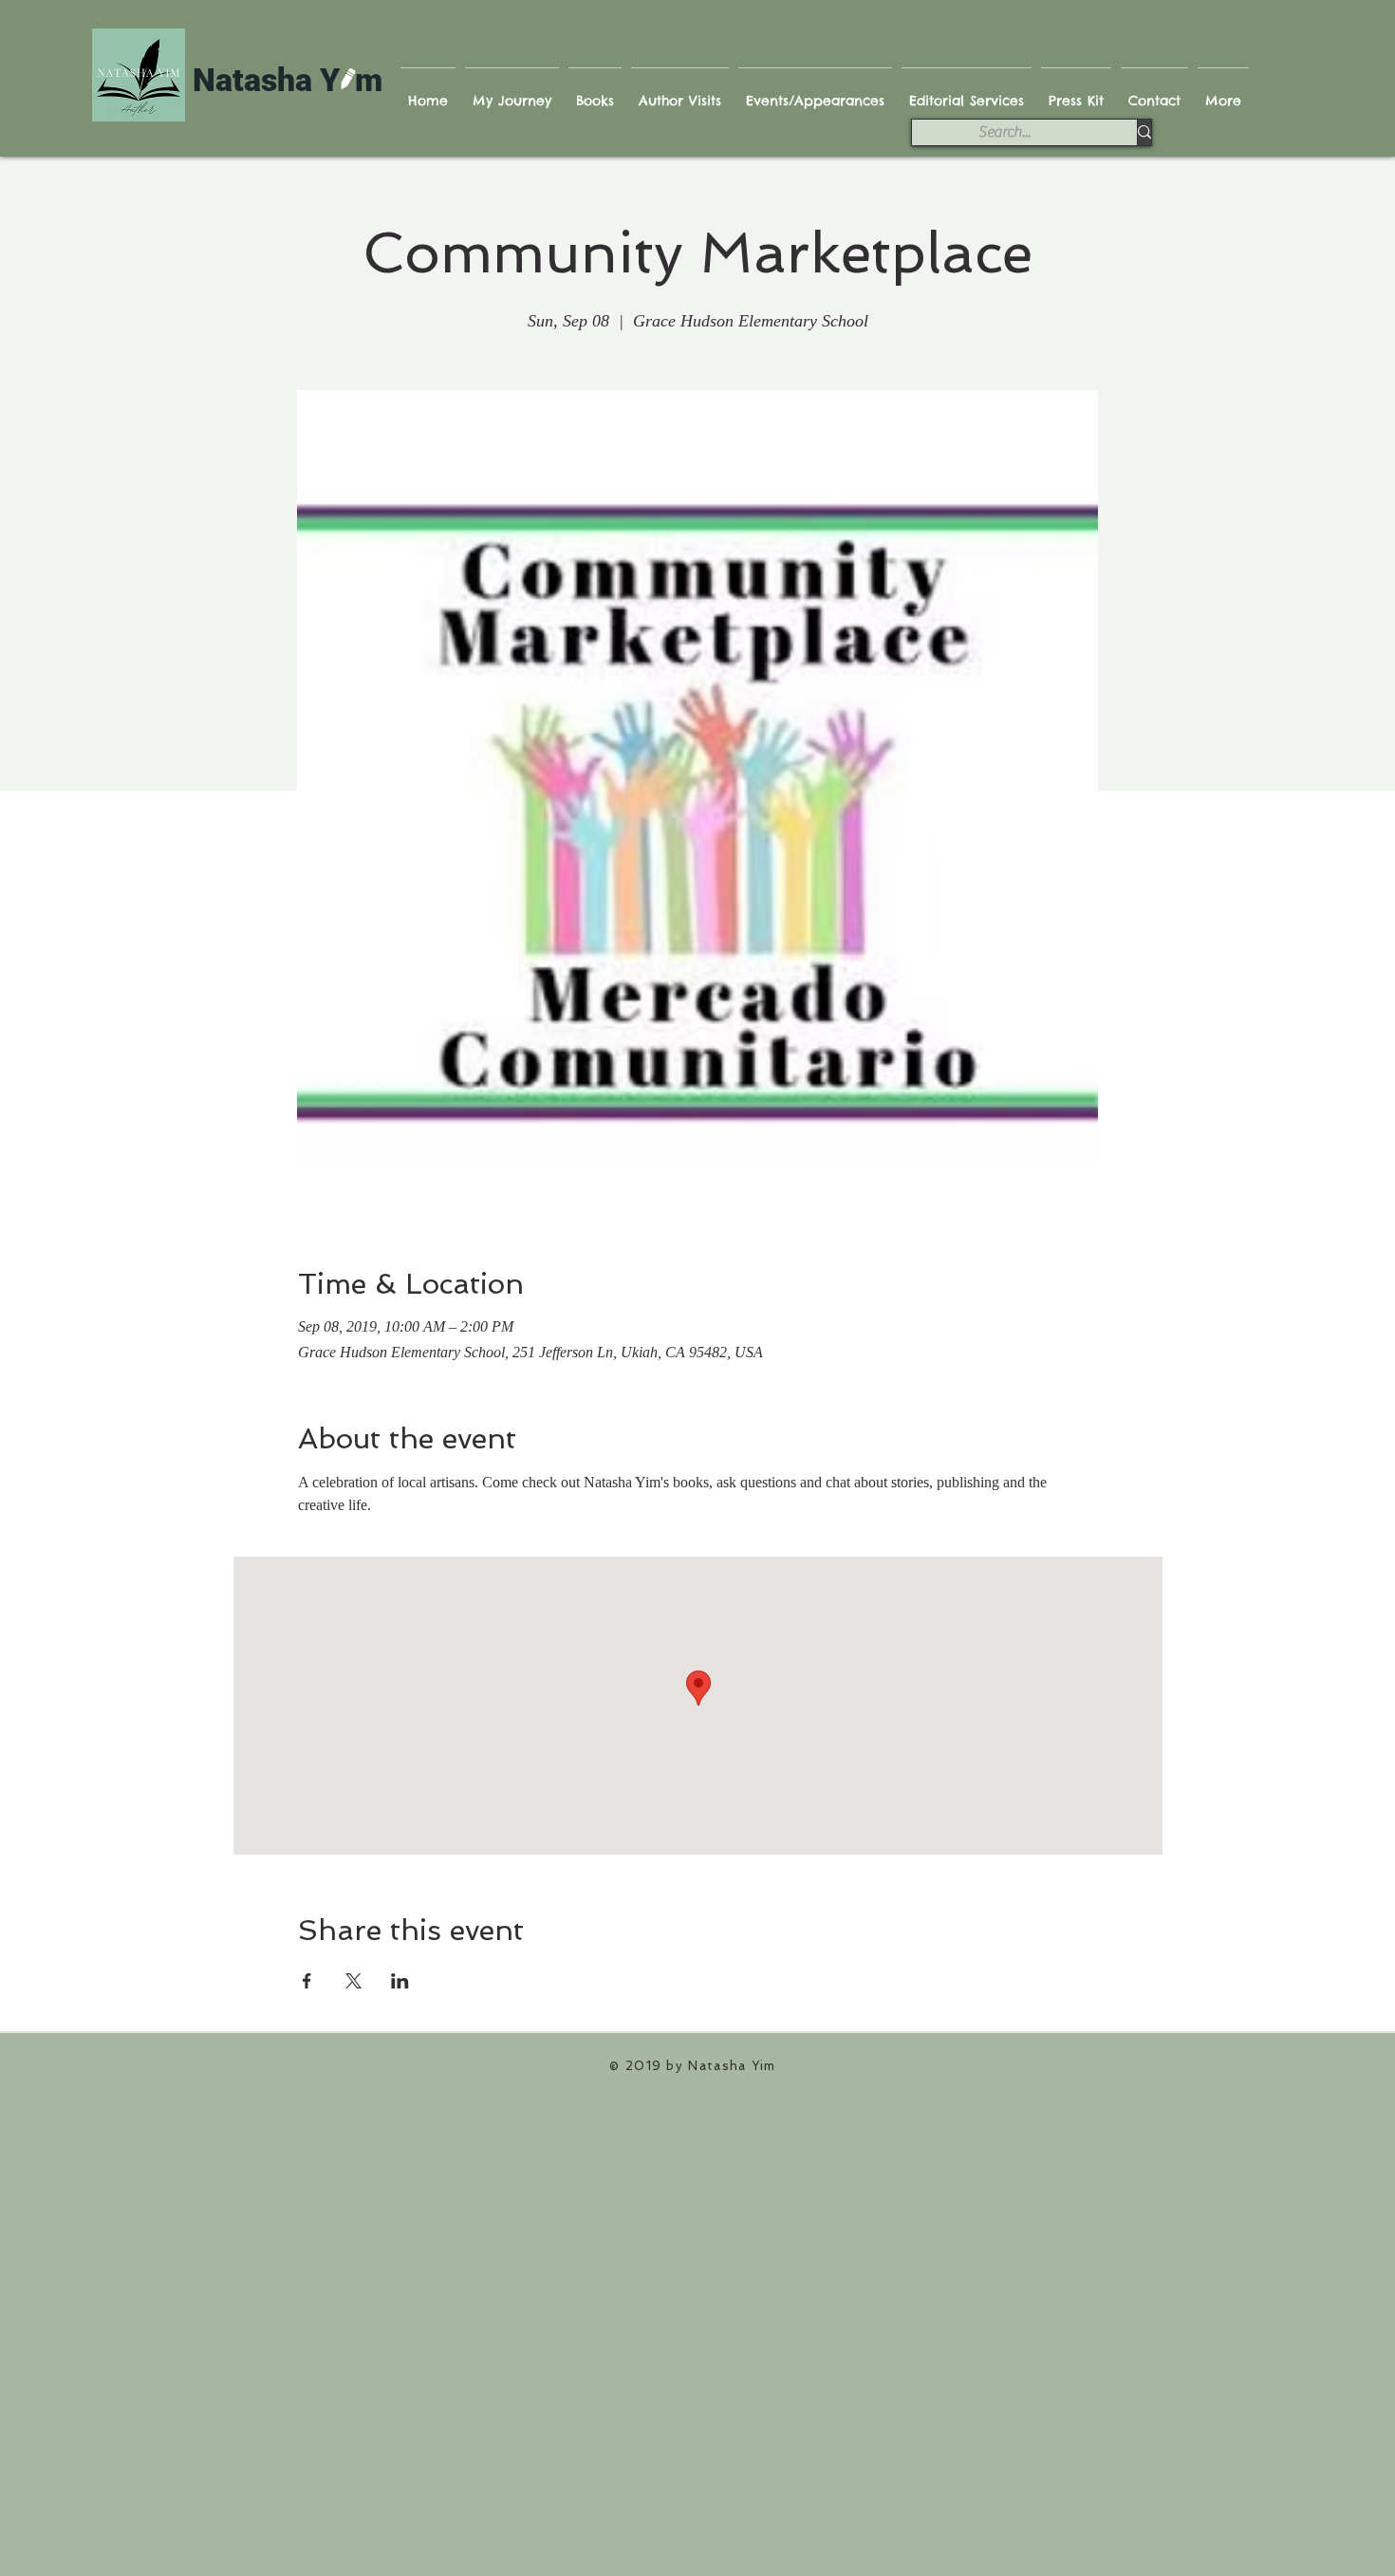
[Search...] (1144, 132)
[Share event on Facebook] (307, 1981)
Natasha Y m (288, 80)
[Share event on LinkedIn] (400, 1981)
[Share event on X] (353, 1981)
